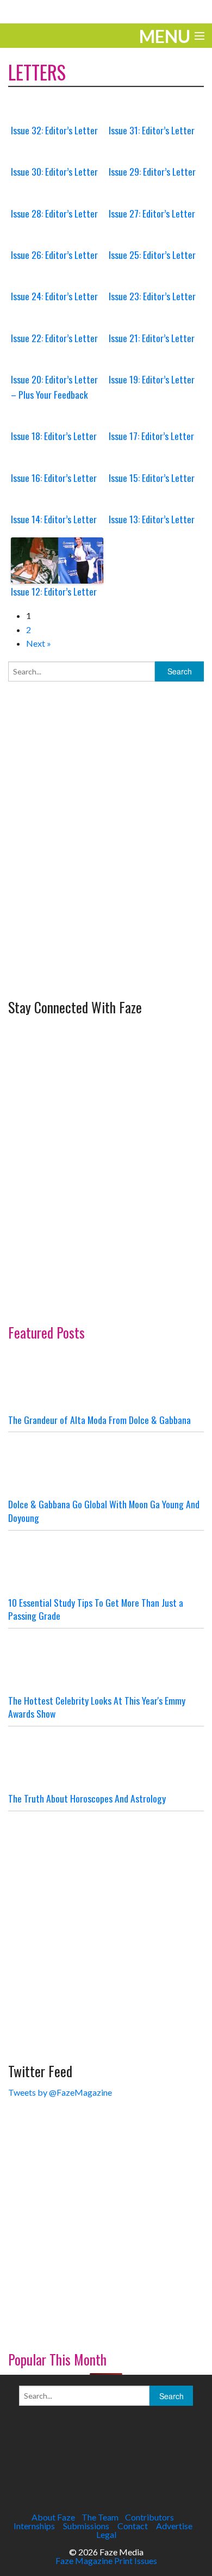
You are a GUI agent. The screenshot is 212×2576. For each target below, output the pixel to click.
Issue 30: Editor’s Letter (54, 171)
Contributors (149, 2517)
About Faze (53, 2517)
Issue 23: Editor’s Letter (152, 296)
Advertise (174, 2526)
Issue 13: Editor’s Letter (152, 519)
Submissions (86, 2526)
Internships (34, 2526)
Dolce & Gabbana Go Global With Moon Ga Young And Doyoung (104, 1511)
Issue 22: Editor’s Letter (54, 338)
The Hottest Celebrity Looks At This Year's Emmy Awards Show (97, 1707)
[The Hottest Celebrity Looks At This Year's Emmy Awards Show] (106, 1661)
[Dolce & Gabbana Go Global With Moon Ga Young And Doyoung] (106, 1465)
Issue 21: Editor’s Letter (152, 338)
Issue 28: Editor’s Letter (54, 213)
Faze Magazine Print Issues (106, 2560)
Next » (39, 643)
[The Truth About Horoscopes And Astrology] (106, 1759)
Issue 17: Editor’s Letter (151, 436)
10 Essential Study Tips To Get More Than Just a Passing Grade (96, 1609)
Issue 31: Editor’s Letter (152, 130)
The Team (100, 2517)
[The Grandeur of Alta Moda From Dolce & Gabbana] (106, 1380)
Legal (106, 2534)
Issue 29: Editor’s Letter (152, 171)
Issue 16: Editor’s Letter (54, 478)
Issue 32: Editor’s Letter (54, 130)
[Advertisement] (106, 881)
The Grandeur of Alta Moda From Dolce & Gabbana (99, 1420)
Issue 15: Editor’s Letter (152, 478)
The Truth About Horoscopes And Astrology (87, 1798)
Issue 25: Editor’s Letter (152, 255)
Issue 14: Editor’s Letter (54, 519)
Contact (133, 2526)
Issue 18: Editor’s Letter (54, 436)
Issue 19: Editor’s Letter (152, 379)
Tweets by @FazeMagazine (60, 2092)
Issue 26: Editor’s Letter (54, 255)
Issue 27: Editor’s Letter (152, 213)
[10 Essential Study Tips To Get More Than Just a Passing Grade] (106, 1563)
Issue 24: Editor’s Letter (54, 296)
